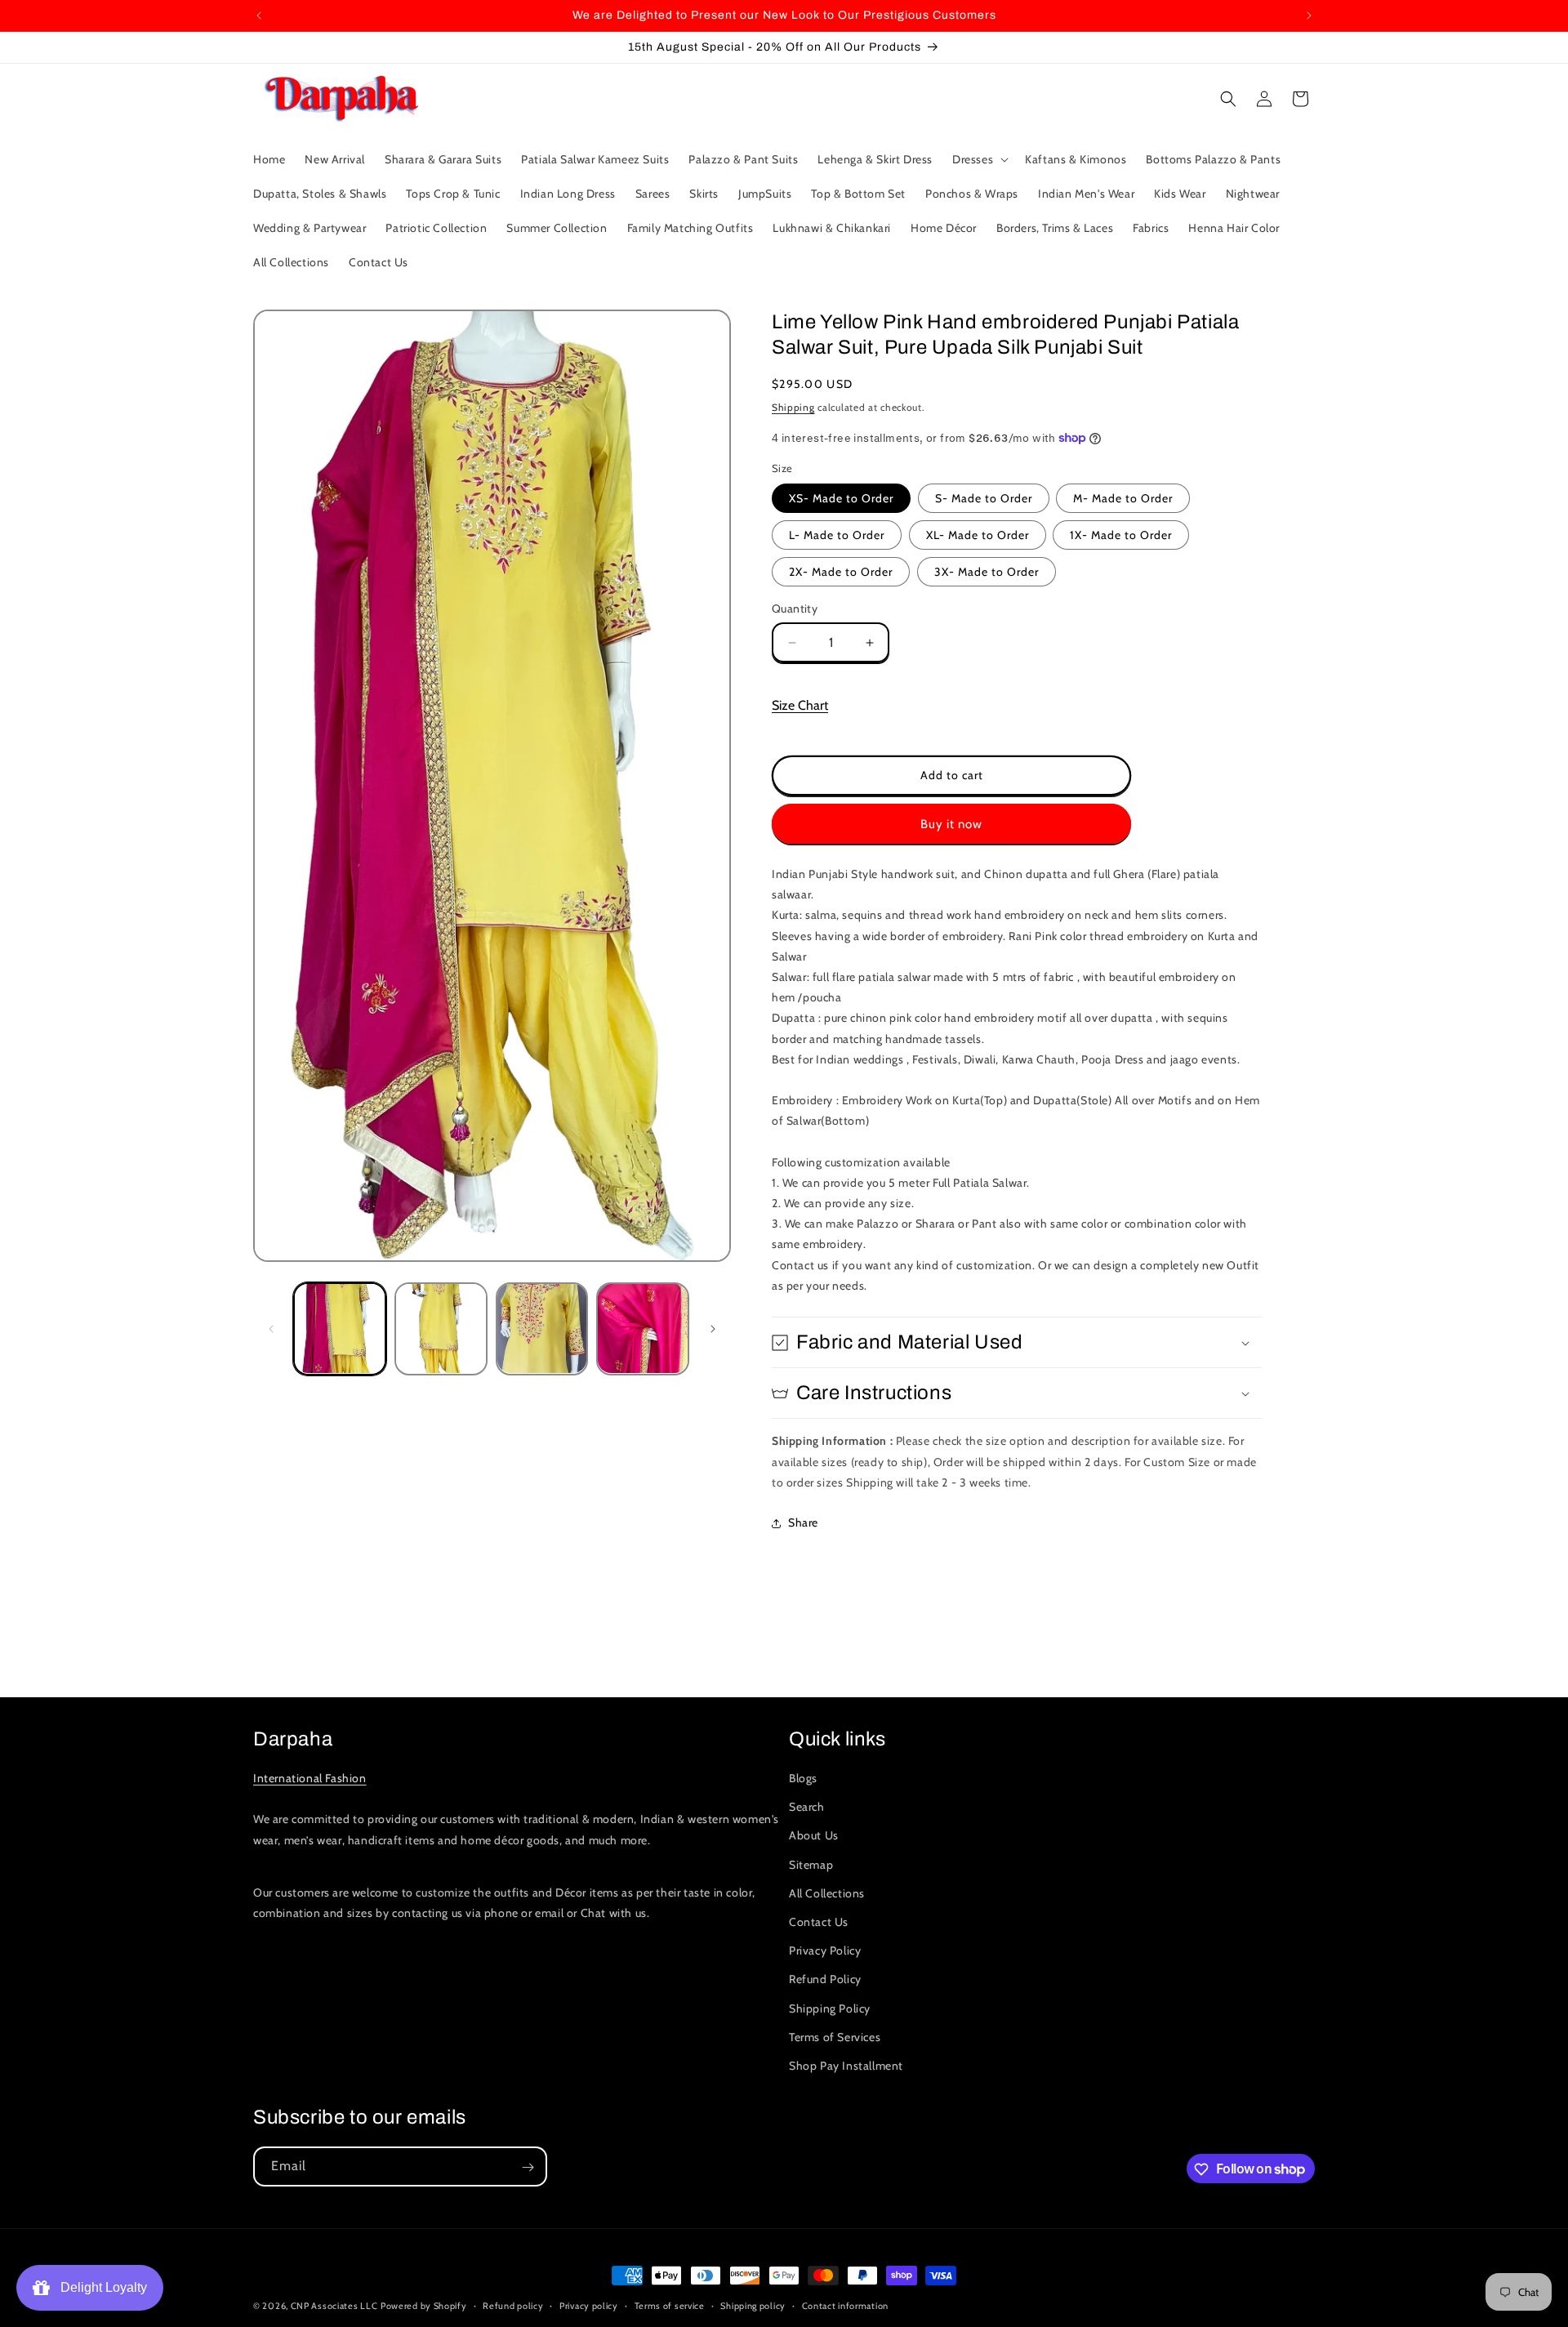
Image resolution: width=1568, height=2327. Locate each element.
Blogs (803, 1778)
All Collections (827, 1893)
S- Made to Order (984, 498)
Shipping (793, 407)
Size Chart (800, 705)
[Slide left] (271, 1329)
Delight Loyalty (100, 2287)
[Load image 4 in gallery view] (643, 1329)
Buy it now (951, 824)
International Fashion (310, 1778)
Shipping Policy (830, 2008)
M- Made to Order (1123, 498)
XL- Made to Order (978, 535)
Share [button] (803, 1522)
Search (807, 1808)
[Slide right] (713, 1329)
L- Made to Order (837, 535)
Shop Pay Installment (846, 2066)
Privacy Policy (825, 1950)
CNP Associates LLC (334, 2306)
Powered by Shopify (424, 2306)
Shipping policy (753, 2305)
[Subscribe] (528, 2167)
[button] (979, 159)
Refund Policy (825, 1980)
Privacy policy (589, 2305)
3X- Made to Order (987, 572)
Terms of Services (835, 2037)
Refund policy (513, 2305)
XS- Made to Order (841, 498)
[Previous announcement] (259, 16)
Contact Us (819, 1922)
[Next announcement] (1309, 16)
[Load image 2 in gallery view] (441, 1329)
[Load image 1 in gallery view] (340, 1329)
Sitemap (811, 1865)
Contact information (845, 2305)
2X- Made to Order (841, 572)
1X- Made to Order (1121, 535)
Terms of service (670, 2305)
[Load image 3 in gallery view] (542, 1329)
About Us (814, 1836)
